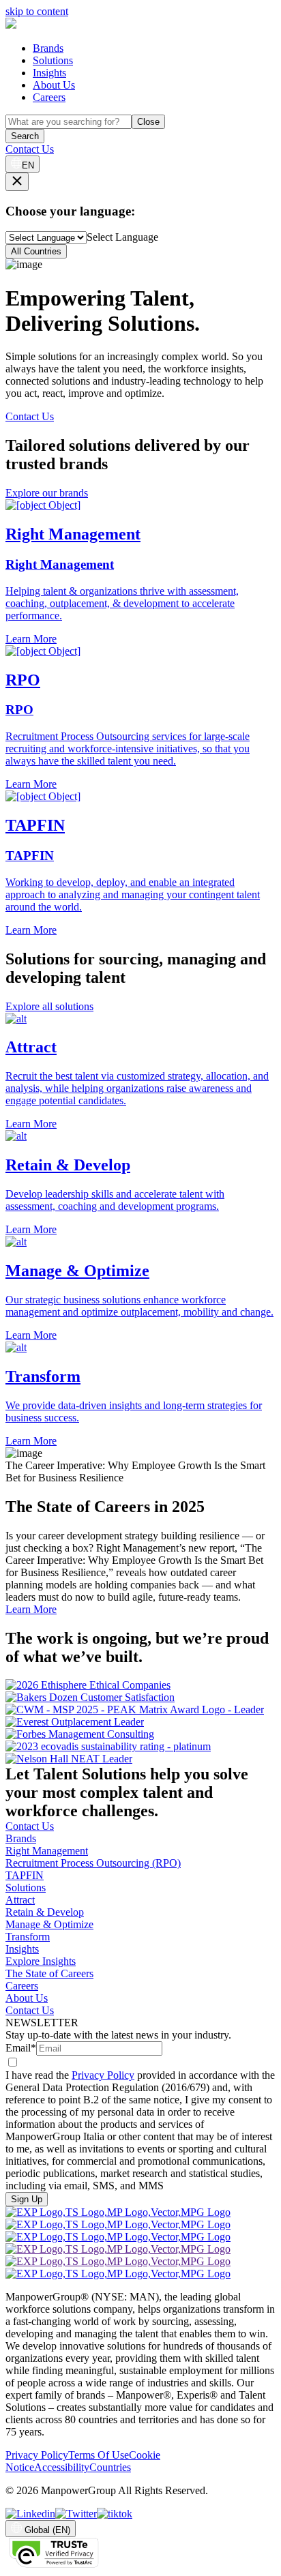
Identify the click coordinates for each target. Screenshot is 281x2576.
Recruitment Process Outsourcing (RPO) (93, 1863)
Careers (49, 97)
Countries (110, 2467)
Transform (28, 1937)
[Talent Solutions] (11, 25)
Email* (21, 2048)
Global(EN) (47, 2530)
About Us (54, 85)
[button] (140, 1072)
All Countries (36, 251)
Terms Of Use (99, 2455)
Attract (20, 1900)
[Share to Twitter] (76, 2514)
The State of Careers (49, 1973)
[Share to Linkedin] (30, 2514)
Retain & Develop (45, 1912)
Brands (48, 48)
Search (25, 136)
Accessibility (62, 2467)
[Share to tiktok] (115, 2514)
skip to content (37, 11)
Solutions (53, 60)
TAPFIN (25, 1875)
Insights (49, 73)
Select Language (122, 237)
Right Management (47, 1851)
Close (148, 122)
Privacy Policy (103, 2075)
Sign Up (27, 2199)
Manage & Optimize (49, 1924)
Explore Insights (41, 1961)
